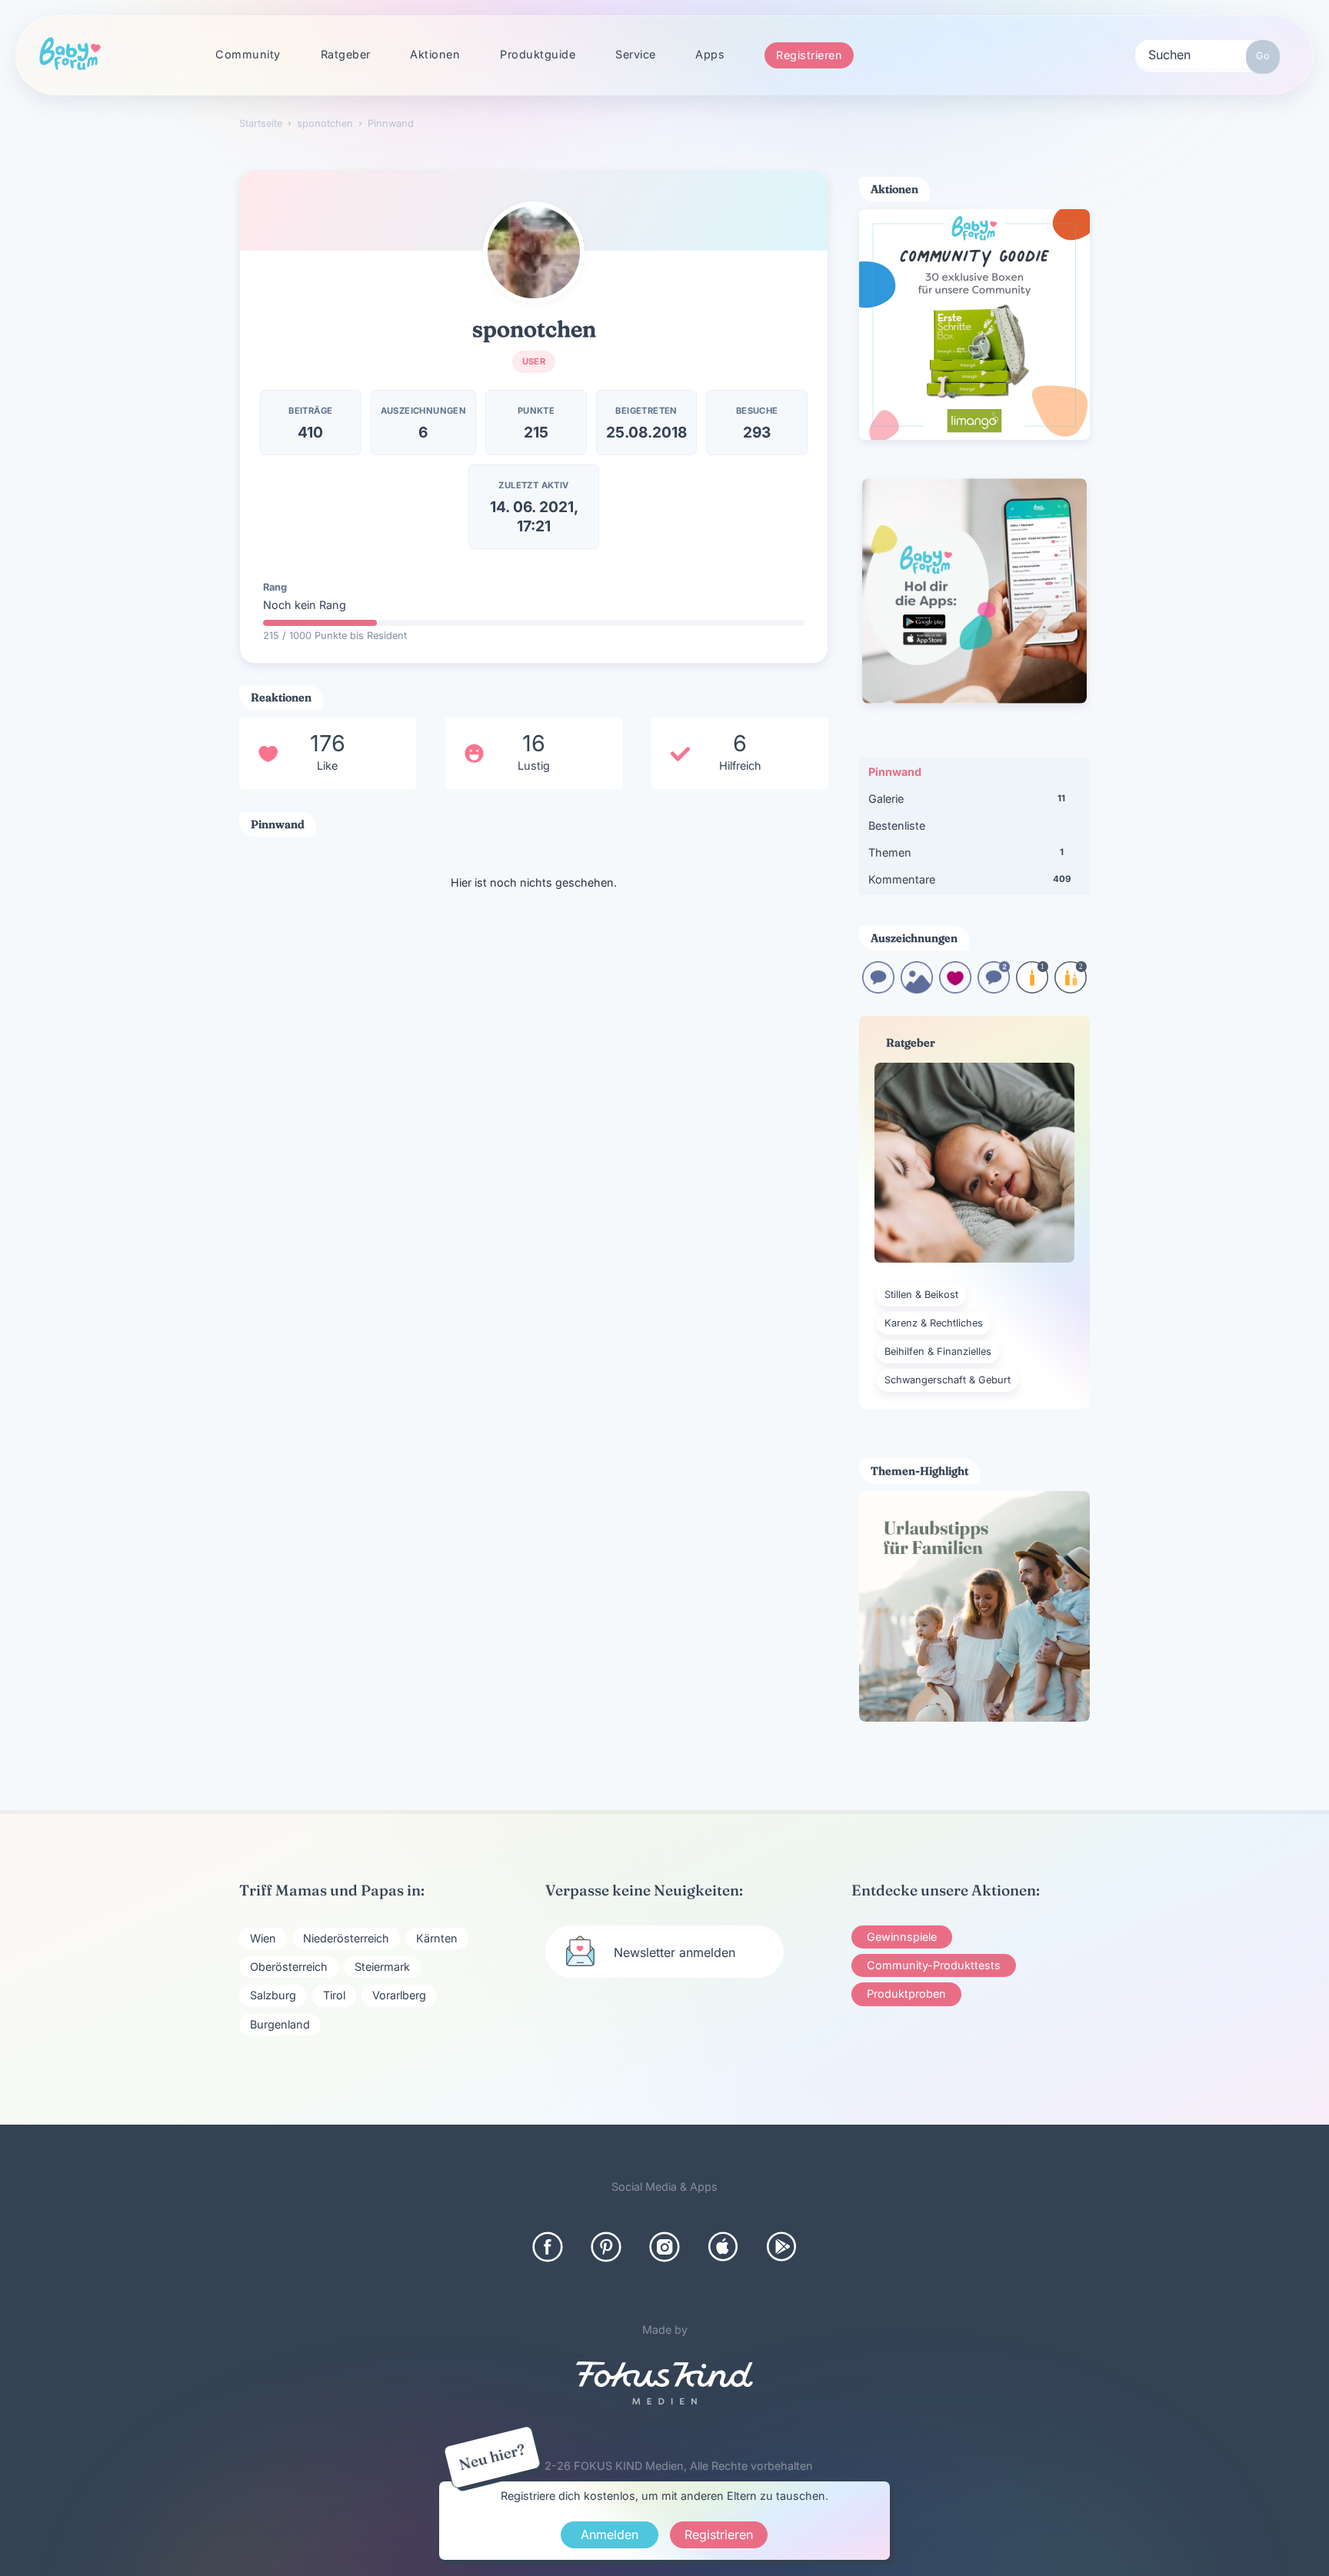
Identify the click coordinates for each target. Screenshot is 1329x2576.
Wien (263, 1938)
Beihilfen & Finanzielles (938, 1351)
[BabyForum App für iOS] (723, 2247)
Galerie (967, 799)
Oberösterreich (289, 1967)
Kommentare (969, 879)
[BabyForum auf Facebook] (548, 2247)
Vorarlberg (399, 1995)
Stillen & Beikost (921, 1295)
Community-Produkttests (934, 1965)
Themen (966, 852)
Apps (710, 54)
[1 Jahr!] (1032, 988)
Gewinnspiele (902, 1937)
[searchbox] (1207, 54)
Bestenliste (897, 825)
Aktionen (435, 54)
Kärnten (437, 1938)
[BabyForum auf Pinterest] (606, 2247)
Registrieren (809, 55)
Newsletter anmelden (674, 1952)
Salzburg (273, 1995)
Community (248, 54)
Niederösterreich (346, 1938)
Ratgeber (346, 54)
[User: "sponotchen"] (534, 252)
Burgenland (280, 2024)
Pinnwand (895, 772)
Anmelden (610, 2534)
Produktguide (538, 54)
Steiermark (382, 1967)
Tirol (334, 1995)
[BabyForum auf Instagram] (664, 2247)
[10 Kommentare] (878, 988)
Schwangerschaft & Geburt (948, 1380)
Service (636, 54)
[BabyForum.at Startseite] (70, 55)
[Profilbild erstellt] (917, 988)
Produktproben (906, 1994)
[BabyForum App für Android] (781, 2247)
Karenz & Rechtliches (934, 1323)
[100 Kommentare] (994, 988)
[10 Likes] (955, 988)
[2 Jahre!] (1071, 988)
